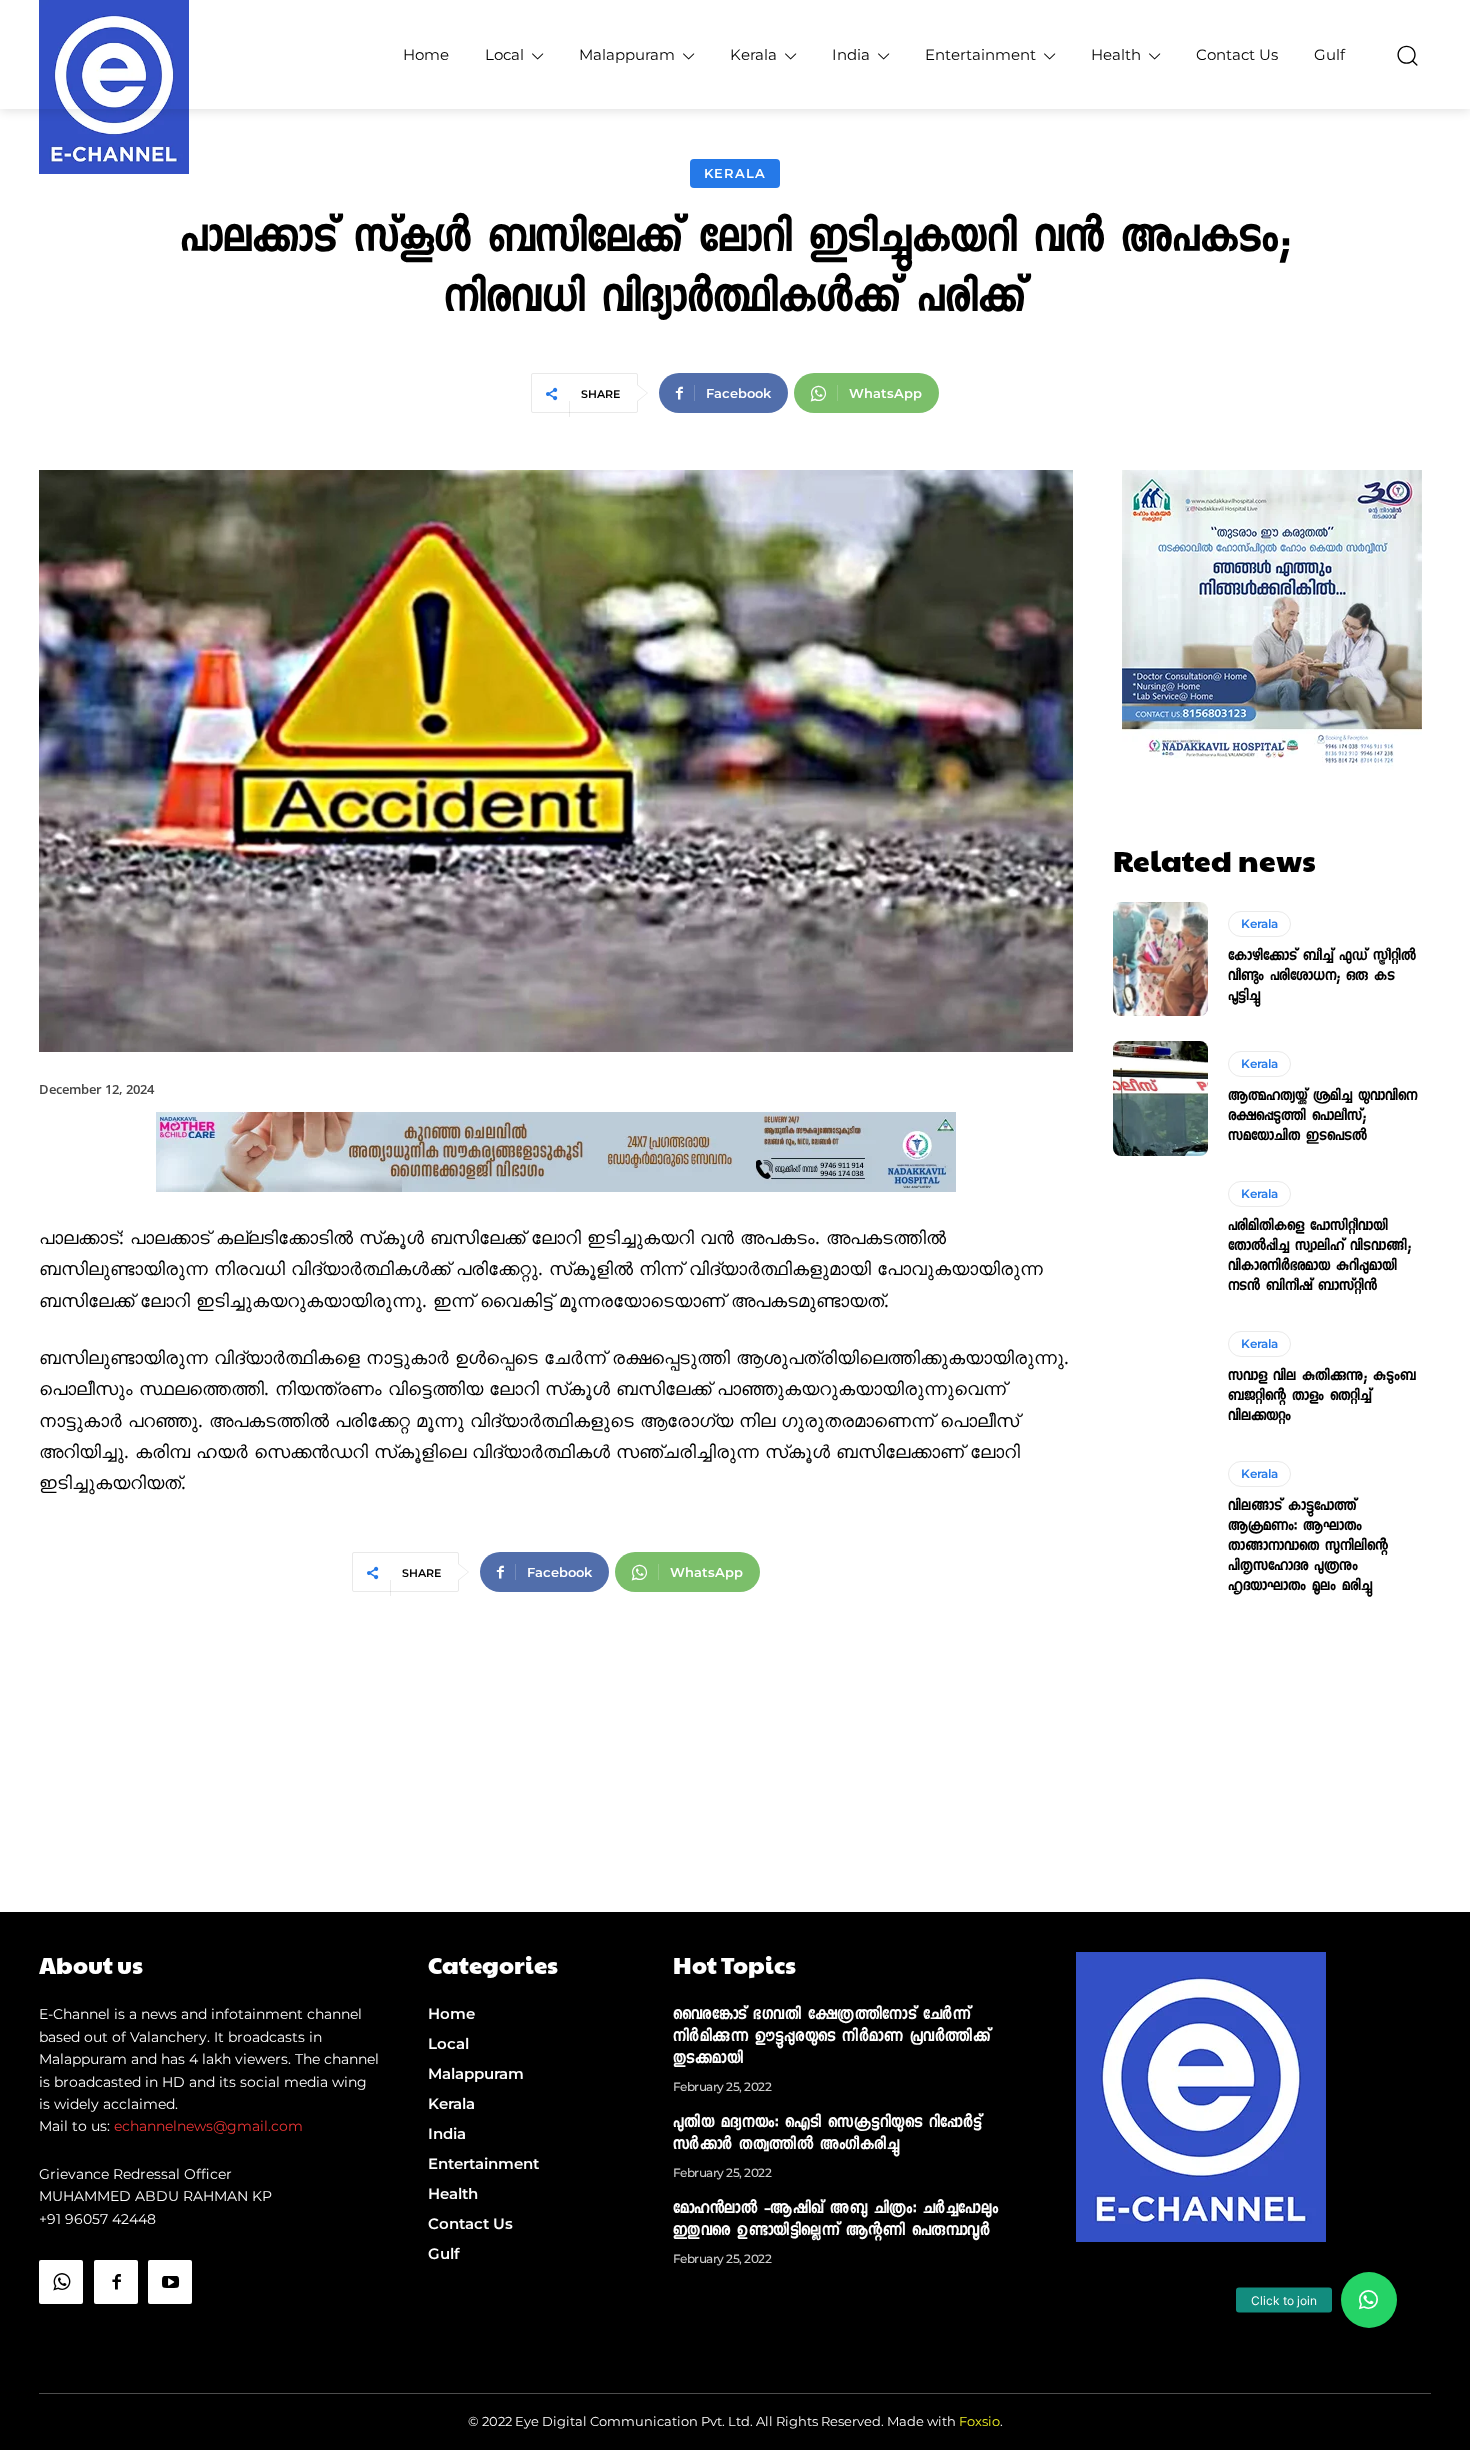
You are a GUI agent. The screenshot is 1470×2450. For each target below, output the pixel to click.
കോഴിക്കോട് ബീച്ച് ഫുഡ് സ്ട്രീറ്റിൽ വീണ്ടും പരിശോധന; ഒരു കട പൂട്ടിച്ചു (1322, 977)
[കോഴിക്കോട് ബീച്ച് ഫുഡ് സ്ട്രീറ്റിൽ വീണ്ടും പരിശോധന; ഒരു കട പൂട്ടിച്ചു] (1160, 959)
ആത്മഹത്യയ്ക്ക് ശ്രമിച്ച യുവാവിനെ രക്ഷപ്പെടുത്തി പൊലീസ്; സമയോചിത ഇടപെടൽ (1322, 1117)
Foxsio (979, 2421)
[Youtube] (170, 2282)
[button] (1407, 55)
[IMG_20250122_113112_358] (556, 1208)
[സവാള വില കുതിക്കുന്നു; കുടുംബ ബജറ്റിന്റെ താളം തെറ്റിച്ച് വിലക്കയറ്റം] (1160, 1379)
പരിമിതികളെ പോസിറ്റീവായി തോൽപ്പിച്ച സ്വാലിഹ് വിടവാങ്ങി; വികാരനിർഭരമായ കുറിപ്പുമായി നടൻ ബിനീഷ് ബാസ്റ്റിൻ (1319, 1257)
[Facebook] (116, 2282)
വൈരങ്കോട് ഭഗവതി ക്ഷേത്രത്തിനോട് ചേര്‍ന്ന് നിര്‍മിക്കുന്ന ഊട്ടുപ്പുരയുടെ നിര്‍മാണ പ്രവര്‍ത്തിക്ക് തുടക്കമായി (832, 2038)
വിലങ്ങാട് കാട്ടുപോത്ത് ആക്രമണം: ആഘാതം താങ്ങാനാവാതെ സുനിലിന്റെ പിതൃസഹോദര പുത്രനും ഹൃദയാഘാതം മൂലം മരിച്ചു (1308, 1547)
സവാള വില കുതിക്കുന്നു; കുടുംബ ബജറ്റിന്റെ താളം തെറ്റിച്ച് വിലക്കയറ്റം (1322, 1397)
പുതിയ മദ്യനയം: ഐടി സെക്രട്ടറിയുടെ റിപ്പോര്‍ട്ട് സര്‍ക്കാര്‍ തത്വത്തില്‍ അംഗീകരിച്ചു (827, 2135)
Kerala (735, 173)
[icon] (61, 2332)
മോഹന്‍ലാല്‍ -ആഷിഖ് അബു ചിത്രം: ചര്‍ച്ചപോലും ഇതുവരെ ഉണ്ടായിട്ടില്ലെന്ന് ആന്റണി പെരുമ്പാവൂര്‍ (836, 2221)
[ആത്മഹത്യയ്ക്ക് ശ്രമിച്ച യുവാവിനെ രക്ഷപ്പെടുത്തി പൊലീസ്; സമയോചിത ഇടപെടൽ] (1160, 1098)
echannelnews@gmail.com (208, 2126)
